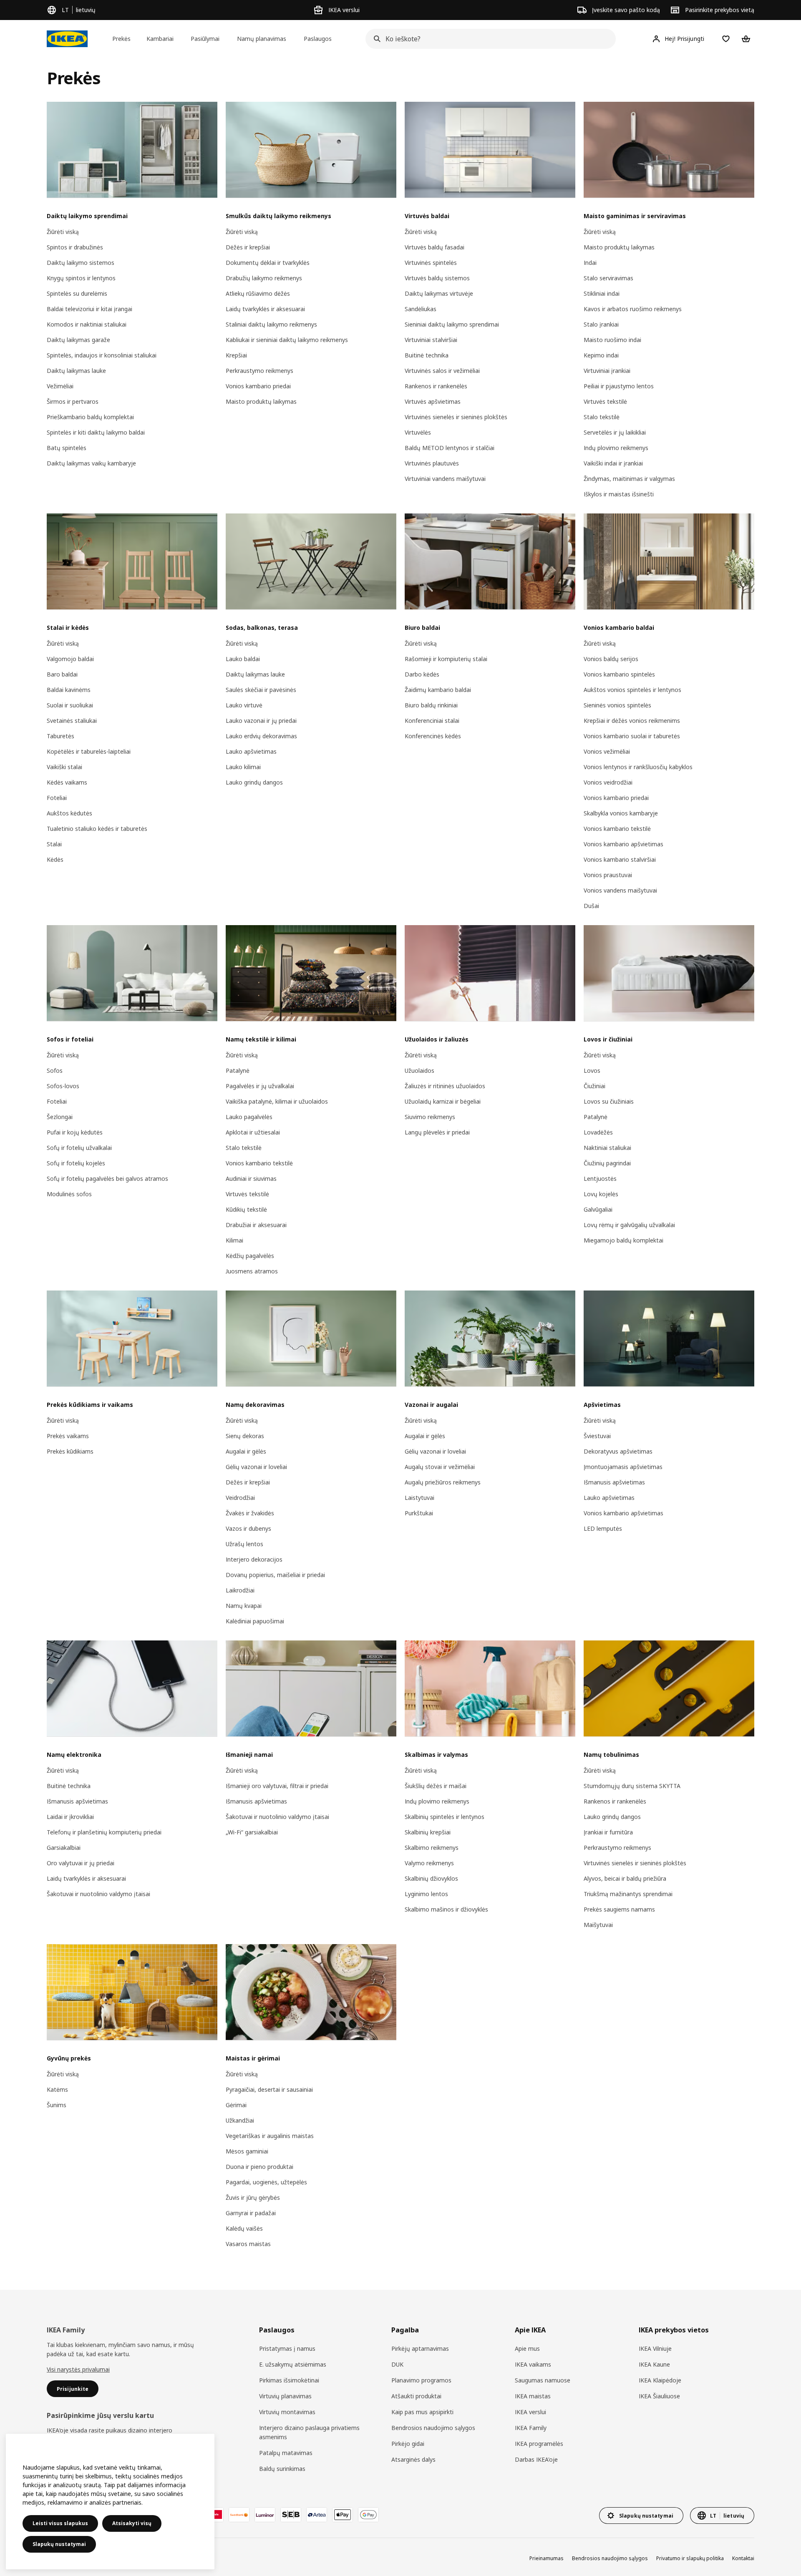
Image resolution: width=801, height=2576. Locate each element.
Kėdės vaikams (67, 782)
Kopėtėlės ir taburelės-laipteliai (89, 751)
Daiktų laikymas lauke (76, 371)
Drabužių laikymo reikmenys (264, 278)
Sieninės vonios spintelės (617, 705)
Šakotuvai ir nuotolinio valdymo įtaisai (98, 1894)
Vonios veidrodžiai (608, 782)
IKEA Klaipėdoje (660, 2380)
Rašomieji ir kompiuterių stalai (446, 659)
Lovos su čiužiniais (609, 1101)
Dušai (591, 906)
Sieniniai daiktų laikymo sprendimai (452, 324)
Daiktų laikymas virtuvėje (439, 293)
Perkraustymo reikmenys (259, 371)
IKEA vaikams (533, 2364)
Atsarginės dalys (413, 2459)
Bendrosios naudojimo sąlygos (433, 2428)
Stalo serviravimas (608, 278)
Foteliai (57, 798)
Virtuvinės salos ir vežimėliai (442, 371)
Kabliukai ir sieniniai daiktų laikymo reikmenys (287, 340)
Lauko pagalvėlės (249, 1117)
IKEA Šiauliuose (659, 2396)
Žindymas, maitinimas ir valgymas (629, 479)
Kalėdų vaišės (244, 2228)
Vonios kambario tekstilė (617, 829)
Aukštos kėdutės (69, 813)
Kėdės (55, 859)
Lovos (592, 1070)
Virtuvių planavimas (285, 2396)
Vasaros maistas (248, 2244)
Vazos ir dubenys (248, 1528)
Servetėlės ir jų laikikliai (615, 432)
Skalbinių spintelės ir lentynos (445, 1817)
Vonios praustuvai (608, 875)
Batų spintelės (67, 448)
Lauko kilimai (243, 767)
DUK (397, 2364)
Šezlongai (60, 1117)
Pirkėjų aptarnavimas (420, 2348)
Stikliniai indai (602, 293)
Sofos (55, 1070)
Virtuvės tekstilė (605, 401)
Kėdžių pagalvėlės (250, 1256)
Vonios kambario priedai (258, 386)
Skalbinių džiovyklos (431, 1878)
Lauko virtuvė (244, 705)
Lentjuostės (600, 1179)
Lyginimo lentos (426, 1894)
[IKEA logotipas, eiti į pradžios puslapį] (67, 39)
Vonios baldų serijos (611, 659)
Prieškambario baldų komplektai (90, 417)
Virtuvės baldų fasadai (435, 247)
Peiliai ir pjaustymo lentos (619, 386)
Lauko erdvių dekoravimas (261, 736)
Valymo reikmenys (429, 1863)
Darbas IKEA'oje (536, 2459)
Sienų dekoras (245, 1436)
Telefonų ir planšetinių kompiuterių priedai (104, 1832)
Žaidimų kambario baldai (438, 690)
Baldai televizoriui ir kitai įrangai (89, 309)
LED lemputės (603, 1528)
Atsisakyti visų (132, 2523)
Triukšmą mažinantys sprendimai (628, 1894)
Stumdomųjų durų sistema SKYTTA (632, 1786)
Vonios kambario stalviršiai (620, 859)
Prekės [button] (121, 39)
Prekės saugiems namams (619, 1909)
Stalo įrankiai (601, 324)
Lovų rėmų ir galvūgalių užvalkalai (629, 1225)
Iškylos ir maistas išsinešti (619, 494)
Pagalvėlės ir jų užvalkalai (260, 1086)
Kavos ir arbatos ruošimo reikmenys (633, 309)
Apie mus (527, 2348)
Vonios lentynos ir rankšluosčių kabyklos (638, 767)
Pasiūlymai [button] (205, 39)
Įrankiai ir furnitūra (608, 1832)
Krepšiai (236, 355)
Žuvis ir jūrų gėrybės (253, 2197)
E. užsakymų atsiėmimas (293, 2364)
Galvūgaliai (598, 1209)
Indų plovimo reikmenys (616, 448)
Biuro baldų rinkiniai (431, 705)
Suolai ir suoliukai (70, 705)
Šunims (57, 2105)
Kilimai (234, 1240)
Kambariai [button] (160, 39)
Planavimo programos (421, 2380)
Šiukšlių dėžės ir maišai (436, 1786)
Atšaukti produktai (416, 2396)
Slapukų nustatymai (59, 2544)
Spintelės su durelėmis (77, 293)
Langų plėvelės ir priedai (437, 1132)
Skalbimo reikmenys (432, 1848)
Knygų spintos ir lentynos (81, 278)
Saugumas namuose (543, 2380)
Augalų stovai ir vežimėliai (440, 1467)
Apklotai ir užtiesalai (253, 1132)
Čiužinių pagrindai (607, 1163)
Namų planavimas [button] (262, 39)
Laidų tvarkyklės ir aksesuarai (265, 309)
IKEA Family (531, 2428)
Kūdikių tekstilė (246, 1209)
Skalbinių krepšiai (428, 1832)
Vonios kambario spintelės (619, 674)
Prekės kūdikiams (70, 1451)
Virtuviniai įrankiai (607, 371)
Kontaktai (743, 2558)
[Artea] (317, 2515)
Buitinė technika (427, 355)
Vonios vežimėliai (607, 751)
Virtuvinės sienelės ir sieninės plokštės (456, 417)
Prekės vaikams (68, 1436)
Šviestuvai (597, 1436)
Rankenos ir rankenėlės (436, 386)
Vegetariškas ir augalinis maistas (270, 2136)
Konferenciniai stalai (432, 721)
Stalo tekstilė (602, 417)
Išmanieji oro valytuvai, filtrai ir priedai (277, 1786)
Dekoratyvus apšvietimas (618, 1451)
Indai (590, 263)
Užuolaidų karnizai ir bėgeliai (443, 1101)
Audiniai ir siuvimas (251, 1179)
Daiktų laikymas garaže (78, 340)
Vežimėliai (60, 386)
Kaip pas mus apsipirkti (422, 2412)
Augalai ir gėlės (246, 1451)
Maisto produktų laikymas (261, 401)
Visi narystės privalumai (78, 2369)
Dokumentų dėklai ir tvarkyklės (268, 263)
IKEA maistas (533, 2396)
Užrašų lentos (244, 1544)
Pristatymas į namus (287, 2348)
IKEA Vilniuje (655, 2348)
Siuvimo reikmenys (430, 1117)
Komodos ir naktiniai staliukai (87, 324)
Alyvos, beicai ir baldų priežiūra (625, 1878)
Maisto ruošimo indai (612, 340)
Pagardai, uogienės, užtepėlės (266, 2182)
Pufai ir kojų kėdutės (75, 1132)
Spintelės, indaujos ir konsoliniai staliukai (102, 355)
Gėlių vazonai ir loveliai (256, 1467)
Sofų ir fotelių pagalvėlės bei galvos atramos (107, 1179)
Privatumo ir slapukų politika (690, 2558)
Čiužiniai (594, 1086)
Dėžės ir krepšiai (248, 247)
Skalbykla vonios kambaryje (621, 813)
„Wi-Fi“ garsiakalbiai (252, 1832)
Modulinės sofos (69, 1194)
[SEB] (291, 2515)
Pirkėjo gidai (408, 2444)
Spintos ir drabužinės (75, 247)
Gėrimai (236, 2105)
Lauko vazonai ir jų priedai (261, 721)
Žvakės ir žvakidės (250, 1513)
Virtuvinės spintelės (431, 263)
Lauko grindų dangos (254, 782)
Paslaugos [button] (318, 39)
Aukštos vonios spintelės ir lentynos (632, 690)
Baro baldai (62, 674)
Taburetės (60, 736)
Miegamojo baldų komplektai (623, 1240)
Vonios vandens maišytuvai (620, 890)
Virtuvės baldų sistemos (437, 278)
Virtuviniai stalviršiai (431, 340)
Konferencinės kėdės (433, 736)
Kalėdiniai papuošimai (255, 1621)
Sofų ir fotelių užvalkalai (79, 1148)
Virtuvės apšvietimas (433, 401)
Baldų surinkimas (282, 2469)
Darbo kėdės (422, 674)
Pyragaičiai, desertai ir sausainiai (269, 2089)
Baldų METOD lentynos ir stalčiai (450, 448)
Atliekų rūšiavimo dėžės (258, 293)
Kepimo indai (601, 355)
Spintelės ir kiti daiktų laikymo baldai (96, 432)
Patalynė (238, 1070)
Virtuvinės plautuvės (432, 463)
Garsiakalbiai (64, 1848)
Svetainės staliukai (72, 721)
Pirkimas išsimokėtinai (289, 2380)
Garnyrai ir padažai (251, 2213)
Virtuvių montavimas (287, 2412)
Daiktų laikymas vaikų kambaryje (91, 463)
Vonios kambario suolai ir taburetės (632, 736)
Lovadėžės (598, 1132)
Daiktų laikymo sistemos (81, 263)
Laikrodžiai (240, 1590)
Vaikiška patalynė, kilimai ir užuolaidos (277, 1101)
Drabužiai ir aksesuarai (256, 1225)
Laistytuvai (419, 1498)
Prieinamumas (547, 2558)
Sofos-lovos (63, 1086)
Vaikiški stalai (64, 767)
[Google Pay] (368, 2515)
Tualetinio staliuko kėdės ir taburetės (97, 829)
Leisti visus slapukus (60, 2523)
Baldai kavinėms (69, 690)
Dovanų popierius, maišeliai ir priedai (275, 1575)
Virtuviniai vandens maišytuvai (445, 479)
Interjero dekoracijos (254, 1559)
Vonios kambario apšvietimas (623, 844)
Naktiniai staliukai (607, 1148)
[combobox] (488, 39)
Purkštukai (419, 1513)
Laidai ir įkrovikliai (70, 1817)
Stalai (54, 844)
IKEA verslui (530, 2412)
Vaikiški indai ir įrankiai (613, 463)
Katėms (57, 2089)
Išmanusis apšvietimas (614, 1482)
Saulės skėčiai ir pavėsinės (261, 690)
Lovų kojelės (601, 1194)
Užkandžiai (240, 2120)
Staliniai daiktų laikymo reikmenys (271, 324)
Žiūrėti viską (63, 232)
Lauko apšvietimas (251, 751)
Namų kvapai (244, 1606)
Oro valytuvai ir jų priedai (81, 1863)
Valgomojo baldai (70, 659)
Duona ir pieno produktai (259, 2167)
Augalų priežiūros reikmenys (443, 1482)
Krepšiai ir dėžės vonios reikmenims (632, 721)
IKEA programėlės (539, 2444)
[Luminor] (265, 2515)
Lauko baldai (243, 659)
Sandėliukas (421, 309)
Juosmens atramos (252, 1271)
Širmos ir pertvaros (73, 401)
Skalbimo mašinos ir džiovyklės (446, 1909)
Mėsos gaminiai (247, 2151)
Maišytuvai (598, 1925)
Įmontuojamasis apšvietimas (623, 1467)
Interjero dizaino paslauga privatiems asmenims (309, 2432)
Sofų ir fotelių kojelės (76, 1163)
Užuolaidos (419, 1070)
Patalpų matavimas (286, 2453)
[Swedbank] (239, 2515)
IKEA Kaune (654, 2364)
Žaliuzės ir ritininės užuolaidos (445, 1086)
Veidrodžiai (240, 1498)
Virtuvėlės (418, 432)
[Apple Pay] (343, 2515)
